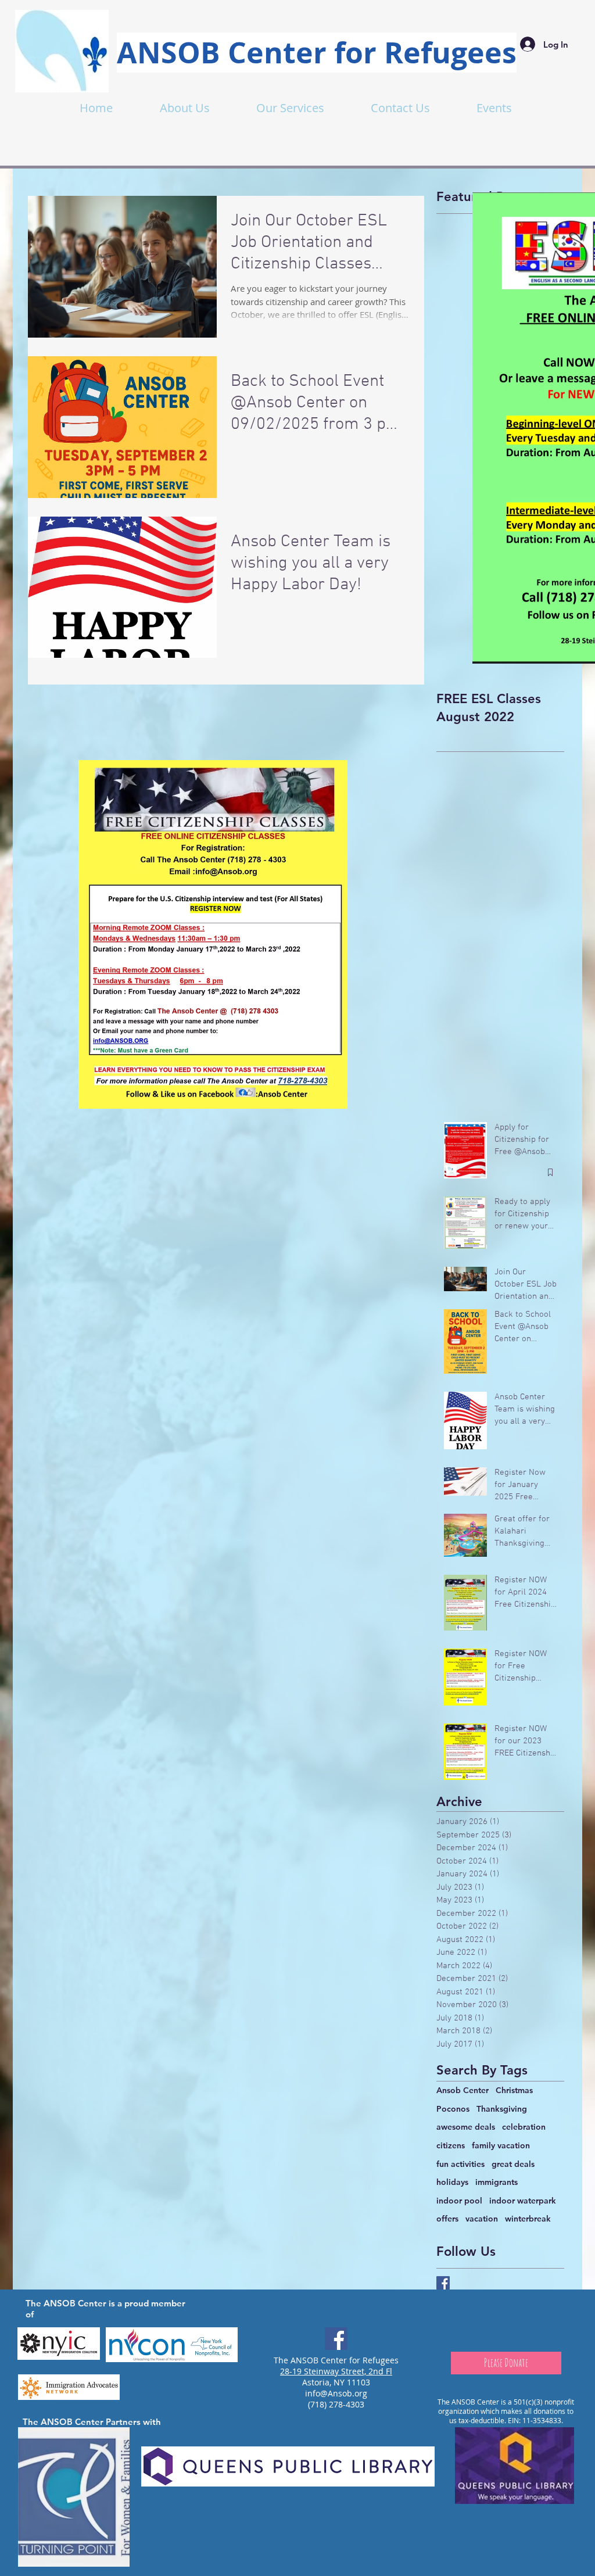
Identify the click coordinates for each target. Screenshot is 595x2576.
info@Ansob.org (336, 2393)
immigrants (497, 2182)
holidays (452, 2182)
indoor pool (459, 2201)
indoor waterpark (523, 2201)
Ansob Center (463, 2090)
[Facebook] (336, 2339)
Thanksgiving (502, 2109)
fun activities (460, 2164)
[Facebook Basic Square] (443, 2283)
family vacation (501, 2145)
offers (447, 2219)
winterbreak (528, 2219)
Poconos (453, 2109)
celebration (524, 2127)
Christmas (514, 2090)
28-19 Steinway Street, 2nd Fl (336, 2371)
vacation (482, 2219)
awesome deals (466, 2127)
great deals (513, 2164)
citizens (451, 2145)
